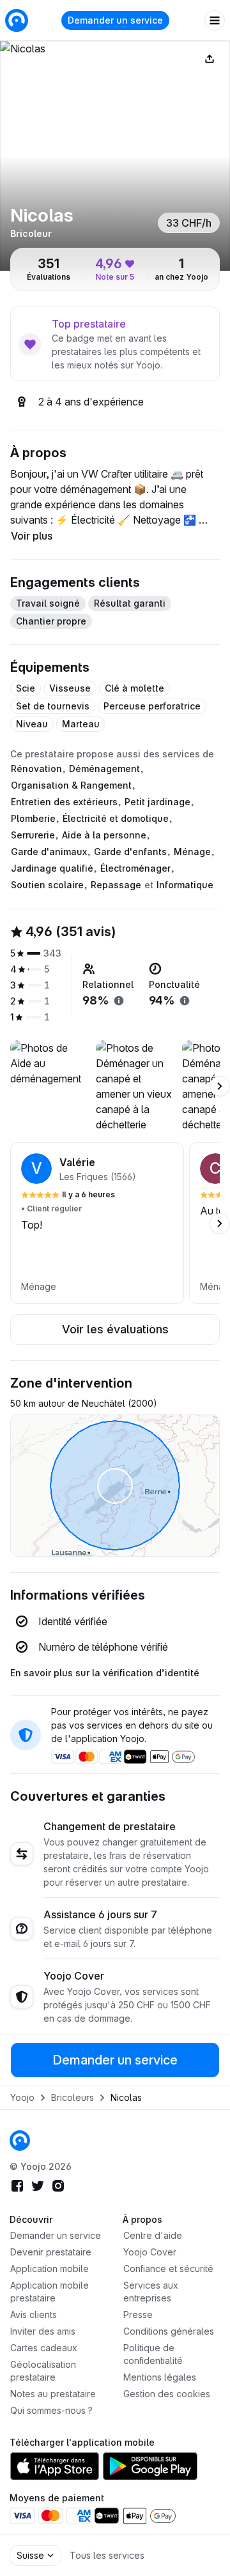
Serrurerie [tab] (33, 835)
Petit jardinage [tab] (157, 802)
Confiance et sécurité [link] (168, 2269)
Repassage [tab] (116, 885)
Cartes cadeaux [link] (44, 2348)
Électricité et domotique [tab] (116, 818)
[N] (115, 156)
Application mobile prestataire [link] (50, 2292)
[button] (97, 1223)
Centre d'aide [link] (153, 2235)
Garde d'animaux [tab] (49, 852)
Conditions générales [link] (169, 2331)
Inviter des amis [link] (43, 2331)
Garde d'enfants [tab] (130, 852)
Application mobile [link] (50, 2269)
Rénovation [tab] (36, 769)
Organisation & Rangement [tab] (71, 785)
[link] (20, 2140)
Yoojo (22, 2097)
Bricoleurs (73, 2097)
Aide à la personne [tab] (104, 835)
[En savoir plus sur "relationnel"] (119, 1001)
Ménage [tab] (192, 852)
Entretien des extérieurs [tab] (64, 802)
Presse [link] (138, 2315)
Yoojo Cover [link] (150, 2252)
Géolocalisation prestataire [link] (43, 2371)
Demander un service (115, 20)
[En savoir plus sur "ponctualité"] (185, 1001)
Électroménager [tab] (135, 868)
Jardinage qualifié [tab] (52, 868)
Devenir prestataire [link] (51, 2252)
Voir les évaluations (115, 1329)
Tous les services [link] (107, 2555)
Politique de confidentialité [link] (153, 2354)
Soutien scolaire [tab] (47, 885)
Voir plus (32, 536)
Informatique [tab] (185, 885)
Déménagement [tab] (104, 769)
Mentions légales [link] (160, 2377)
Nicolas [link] (126, 2097)
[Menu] (215, 20)
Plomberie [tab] (33, 818)
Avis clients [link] (34, 2315)
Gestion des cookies (167, 2394)
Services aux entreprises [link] (151, 2292)
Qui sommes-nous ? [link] (51, 2410)
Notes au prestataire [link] (53, 2394)
